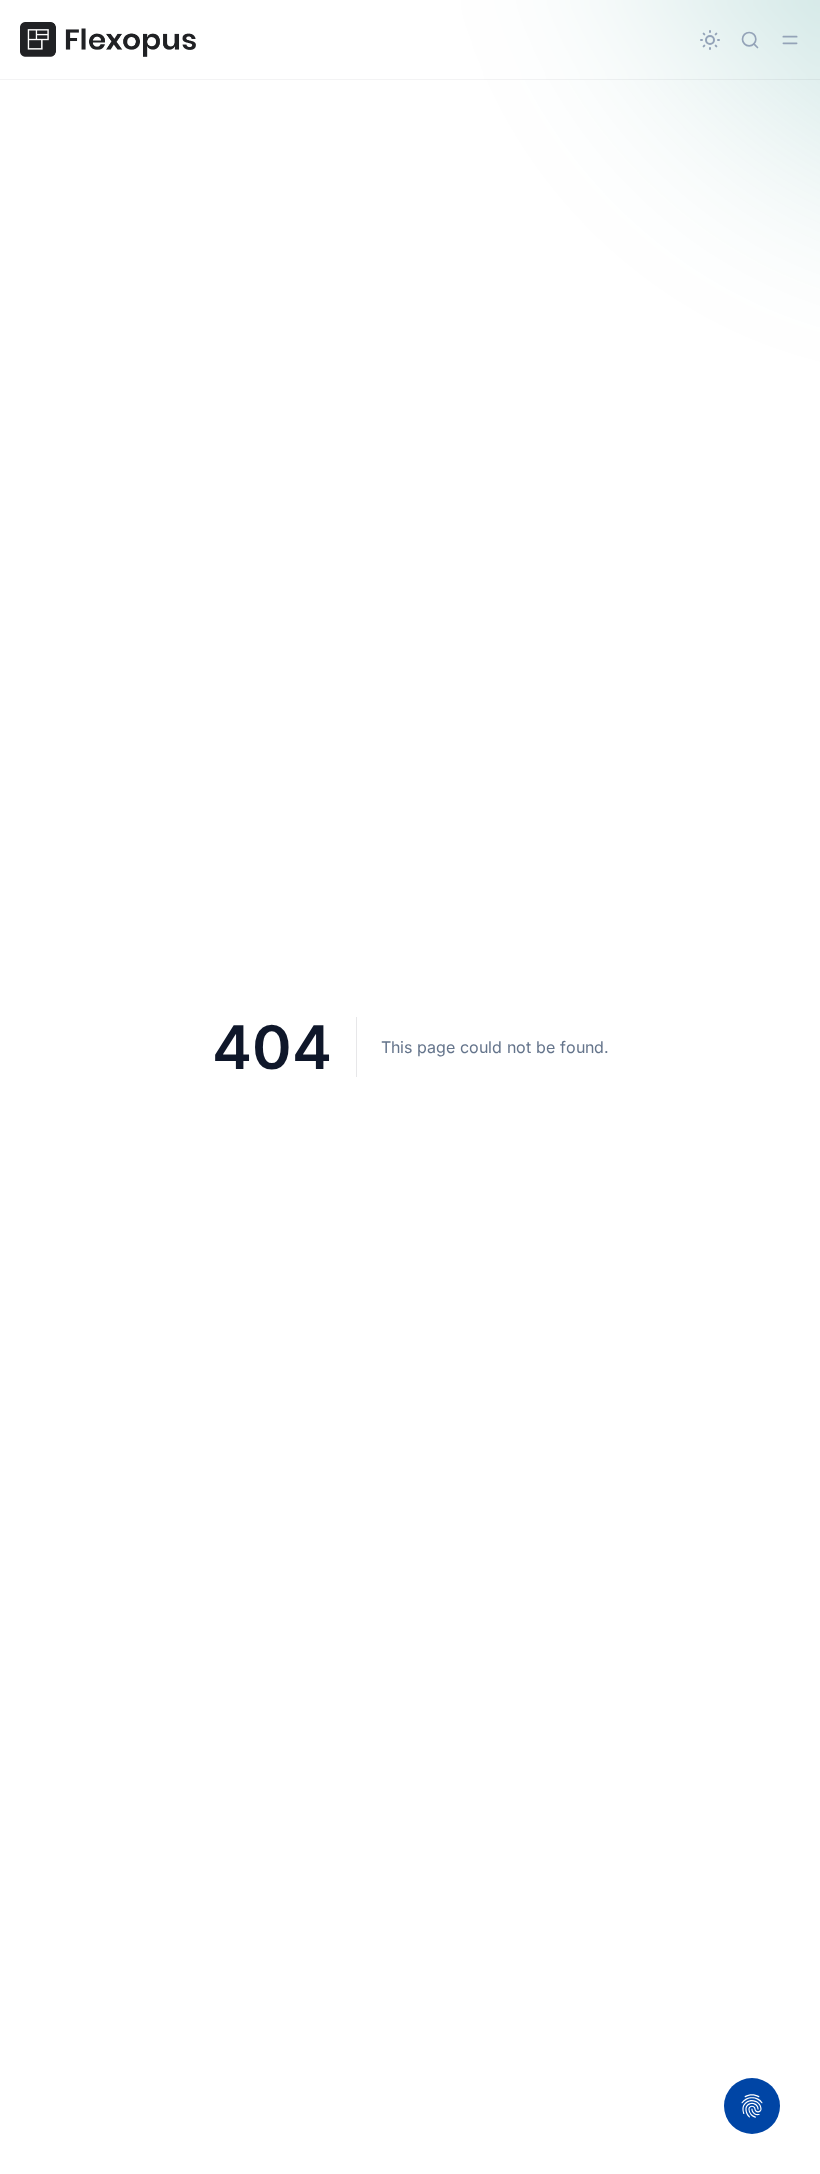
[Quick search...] (750, 40)
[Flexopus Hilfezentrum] (108, 40)
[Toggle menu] (790, 40)
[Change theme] (710, 40)
